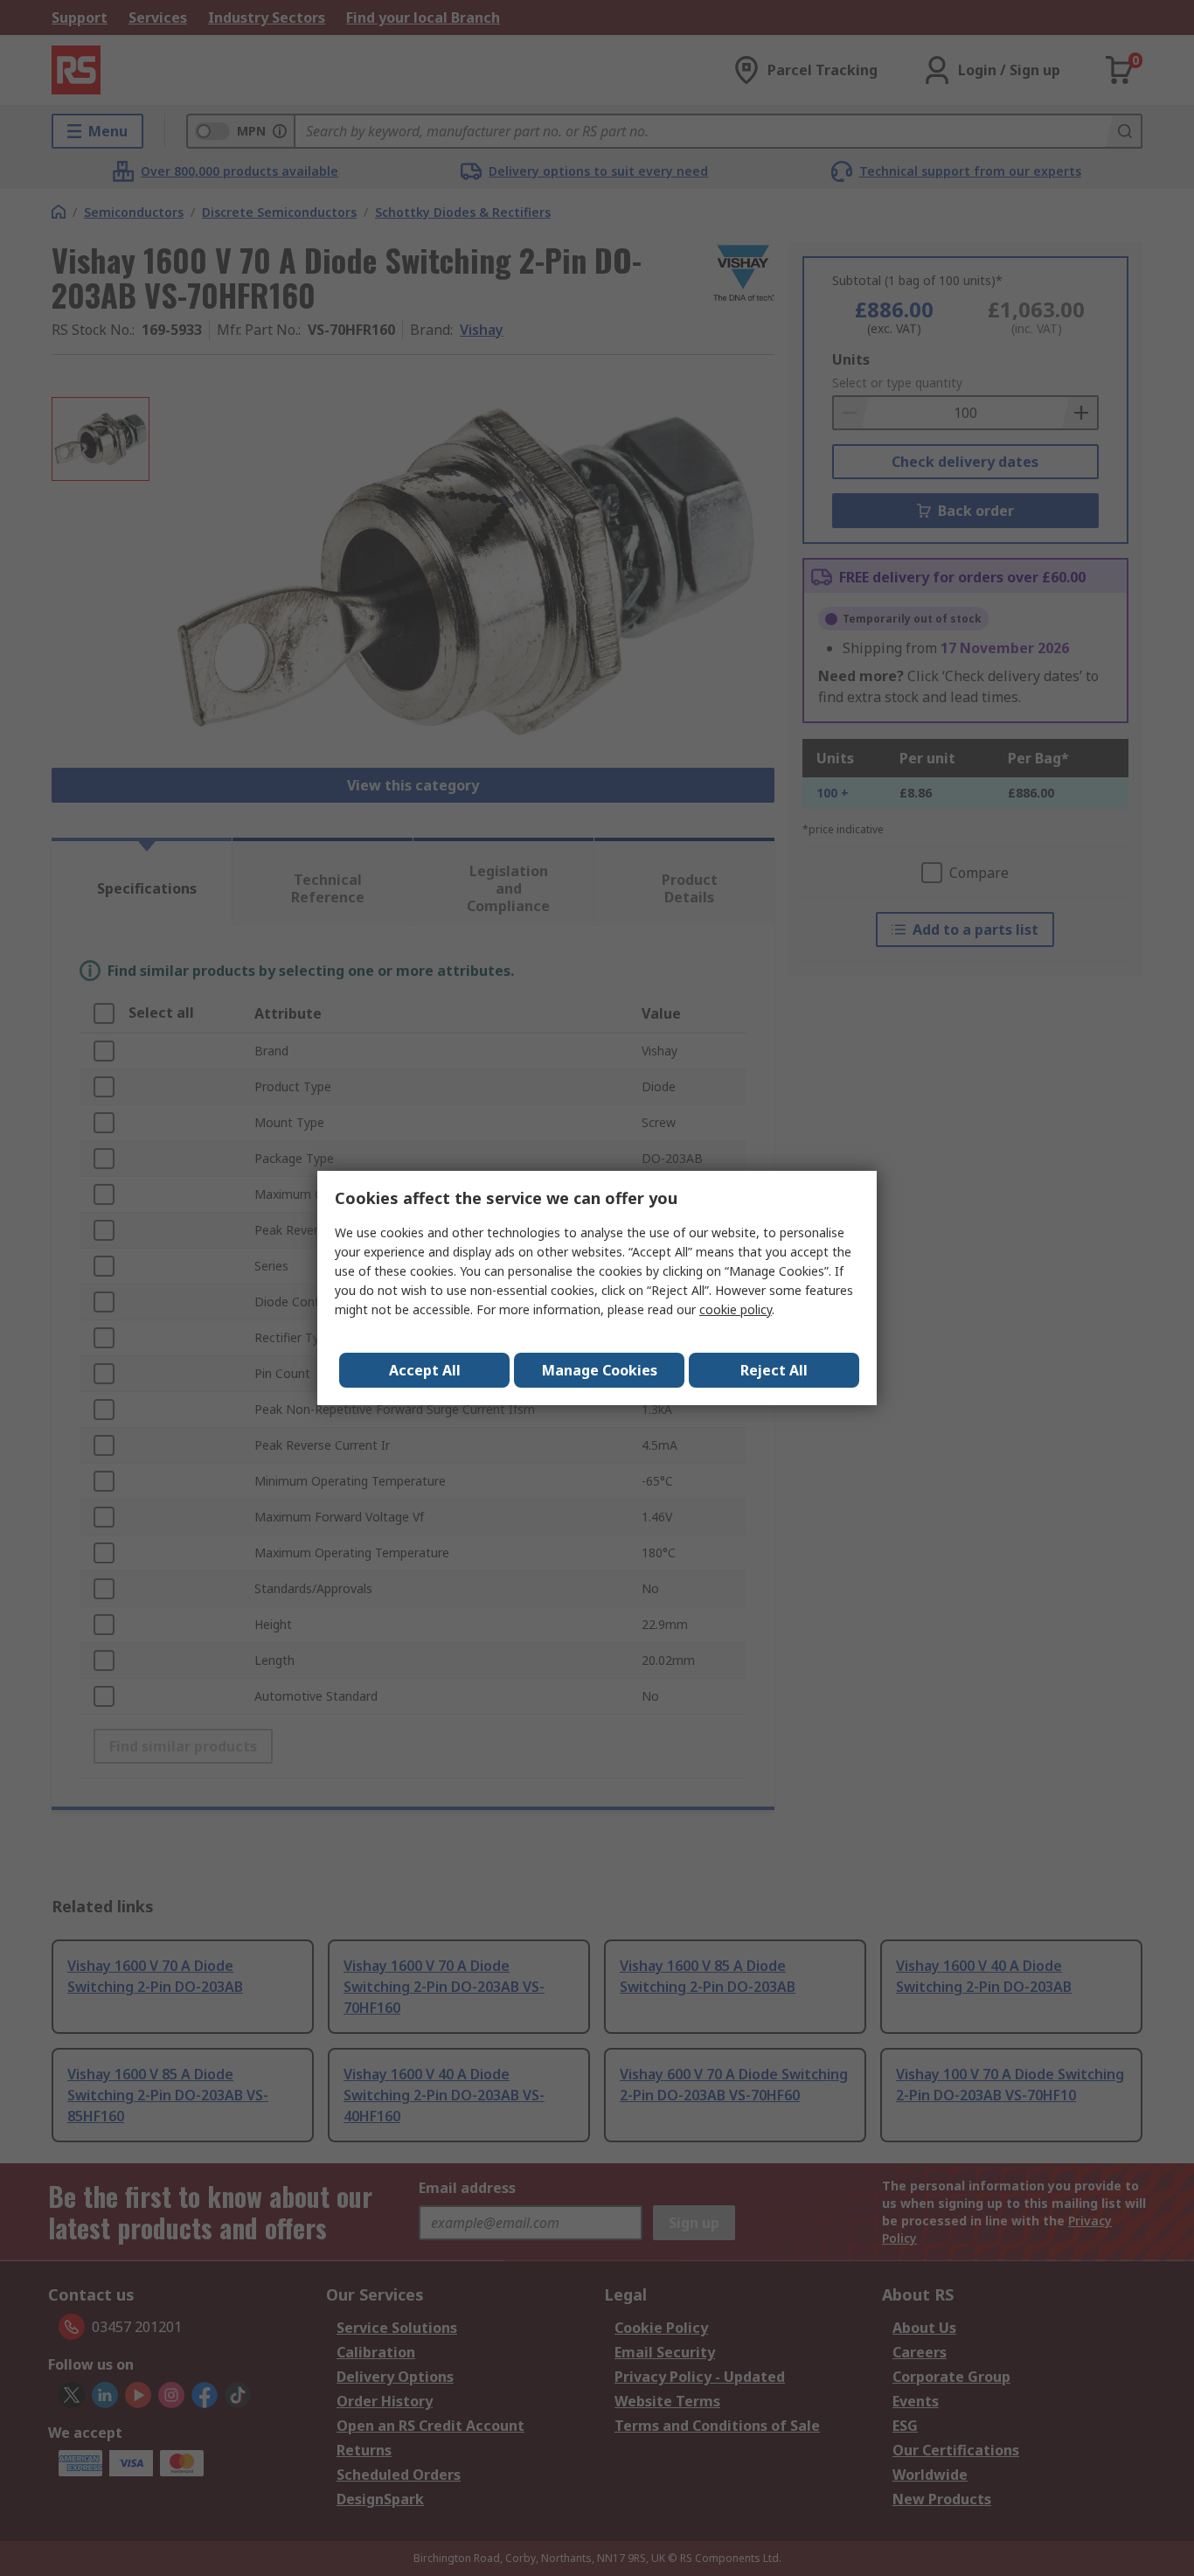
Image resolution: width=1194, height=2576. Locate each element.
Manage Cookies (600, 1370)
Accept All (425, 1370)
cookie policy (736, 1309)
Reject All (774, 1370)
